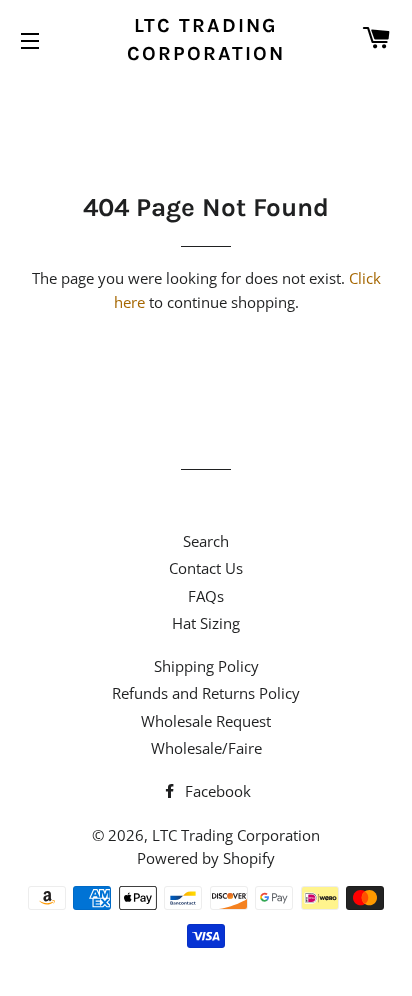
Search (206, 541)
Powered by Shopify (206, 858)
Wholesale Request (206, 721)
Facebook (216, 791)
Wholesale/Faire (206, 748)
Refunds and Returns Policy (206, 693)
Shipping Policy (206, 666)
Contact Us (206, 568)
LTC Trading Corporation (206, 39)
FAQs (206, 596)
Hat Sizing (206, 623)
